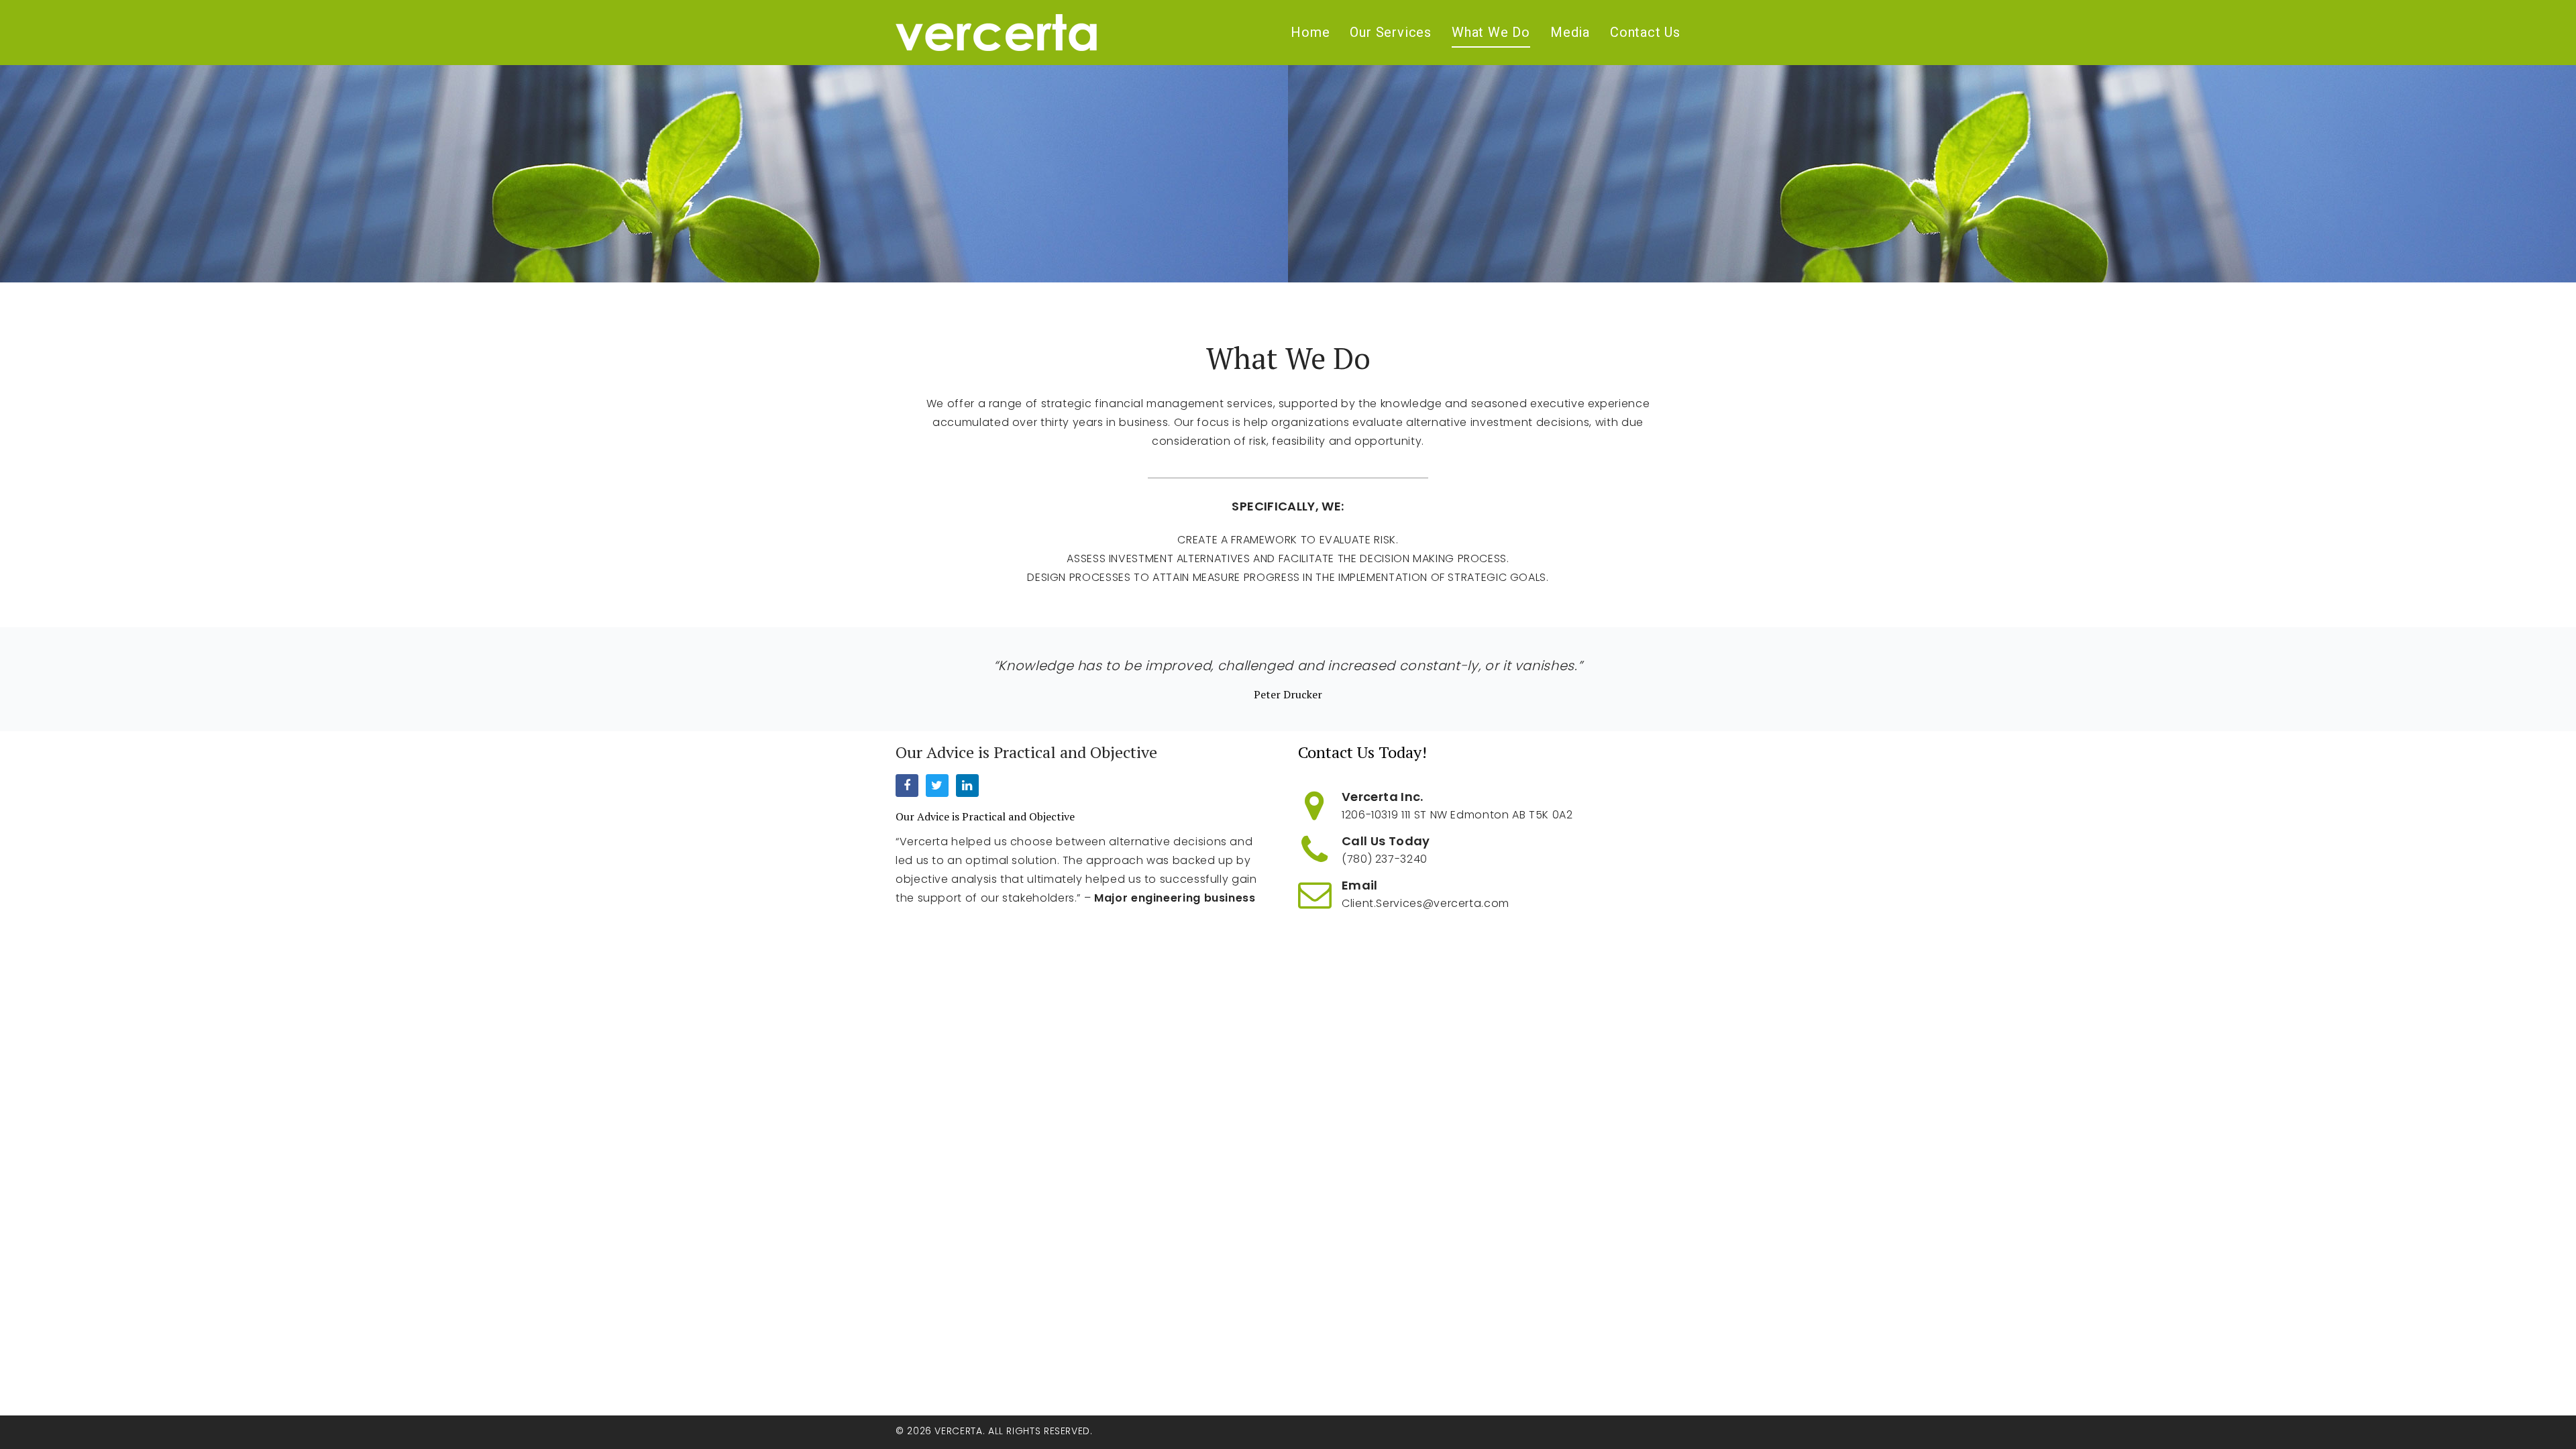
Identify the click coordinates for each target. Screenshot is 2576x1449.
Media (1570, 32)
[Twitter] (937, 786)
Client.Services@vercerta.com (1426, 903)
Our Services (1391, 32)
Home (1310, 32)
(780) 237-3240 (1385, 859)
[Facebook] (907, 786)
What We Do (1491, 32)
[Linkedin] (967, 786)
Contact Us (1645, 32)
